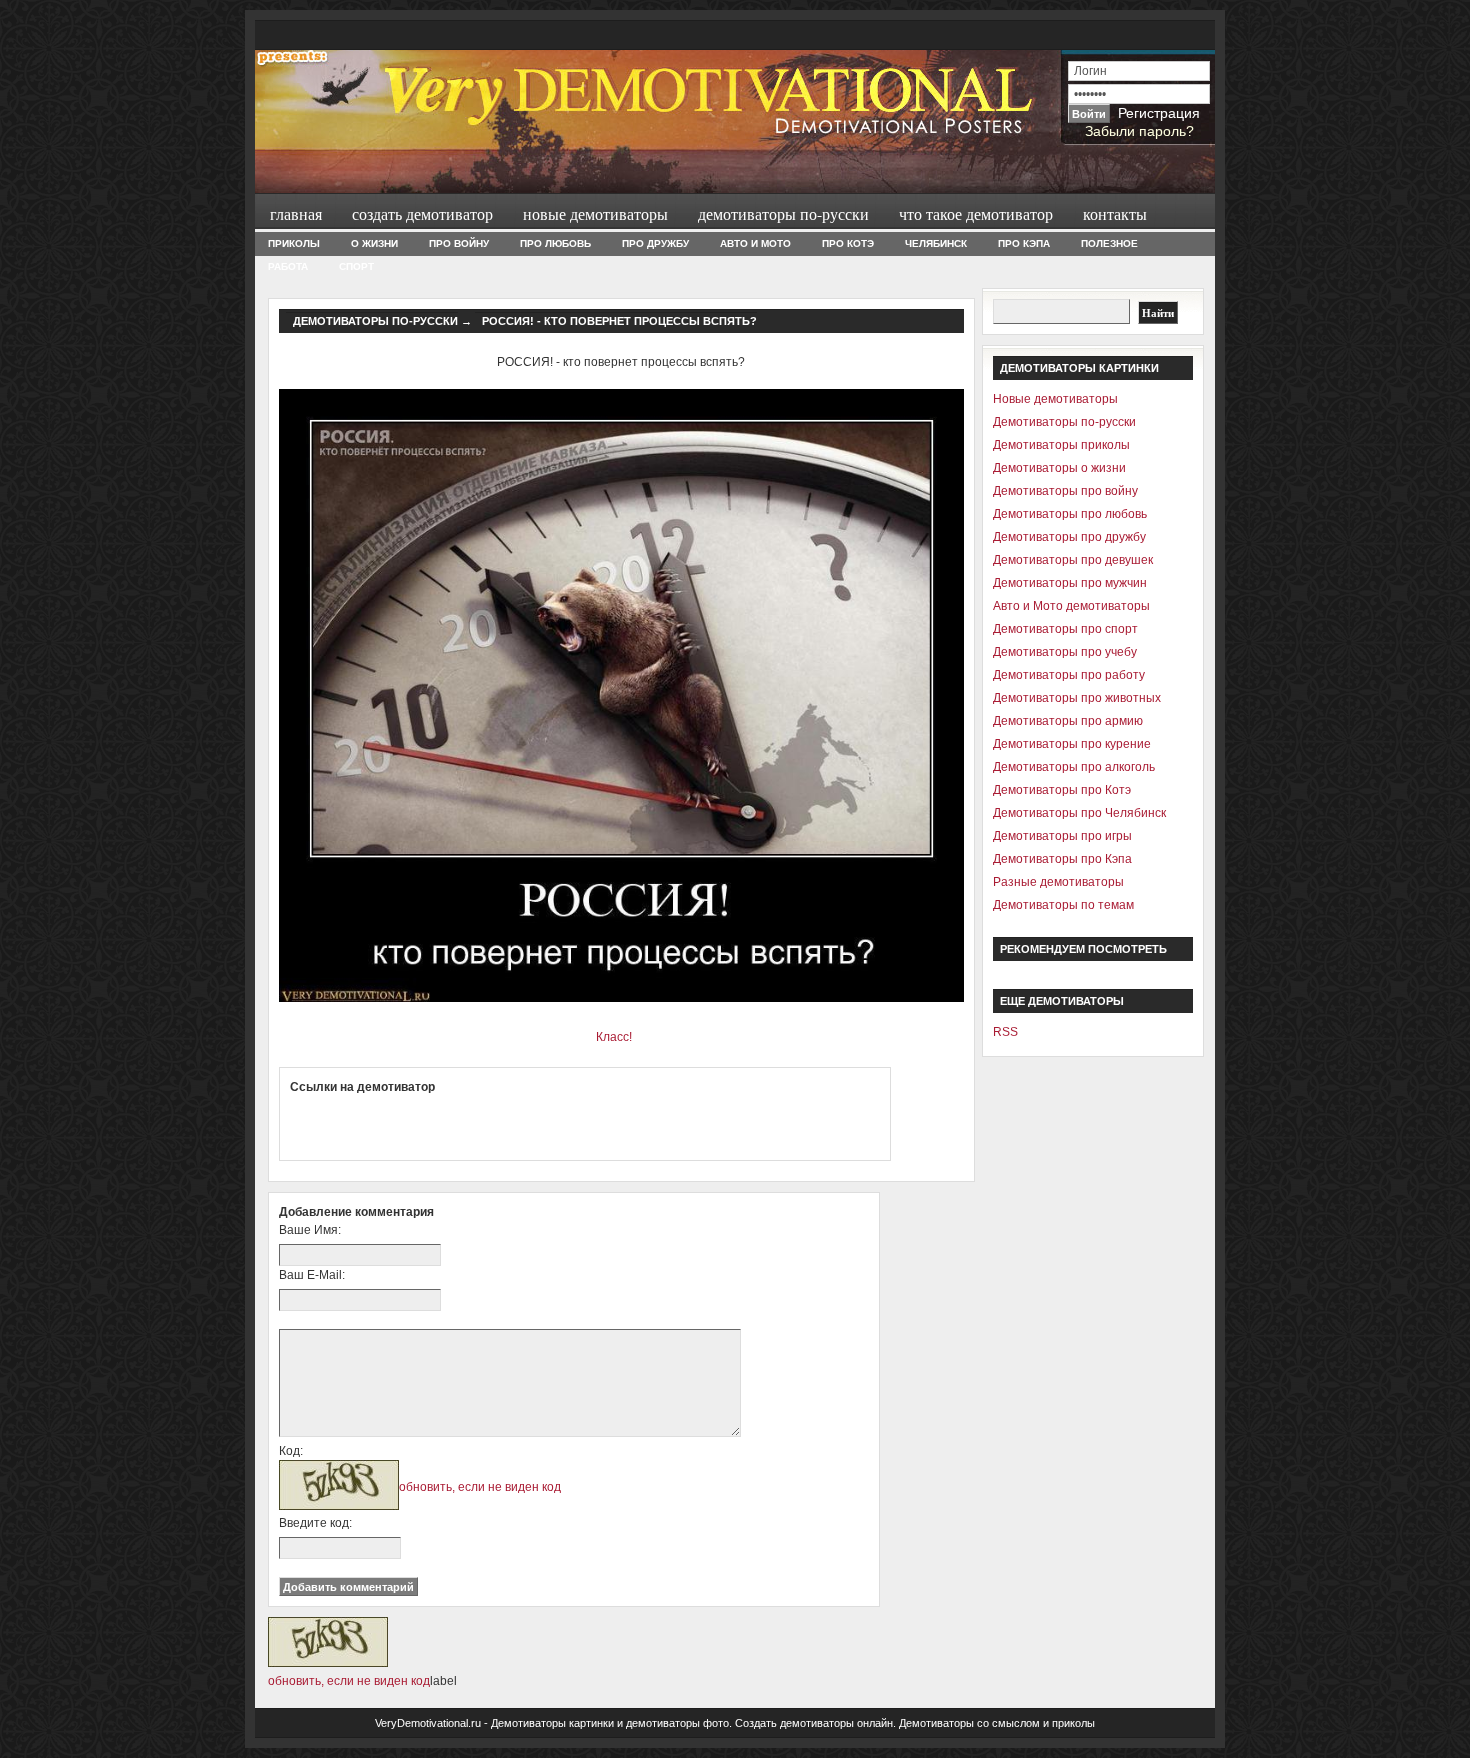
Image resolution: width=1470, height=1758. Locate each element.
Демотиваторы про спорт (1065, 629)
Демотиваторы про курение (1072, 744)
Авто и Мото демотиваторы (1071, 606)
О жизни (374, 243)
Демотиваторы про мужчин (1070, 583)
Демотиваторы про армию (1068, 721)
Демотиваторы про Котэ (1062, 790)
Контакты (1115, 213)
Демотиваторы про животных (1077, 698)
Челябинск (936, 243)
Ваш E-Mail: (312, 1275)
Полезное (1109, 243)
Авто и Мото (755, 243)
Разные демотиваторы (1058, 882)
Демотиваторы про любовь (1070, 514)
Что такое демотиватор (976, 213)
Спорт (356, 266)
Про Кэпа (1024, 243)
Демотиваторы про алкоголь (1074, 767)
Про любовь (555, 243)
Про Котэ (848, 243)
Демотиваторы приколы (1061, 445)
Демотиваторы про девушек (1073, 560)
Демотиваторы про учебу (1065, 652)
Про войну (459, 243)
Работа (288, 266)
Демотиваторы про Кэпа (1062, 859)
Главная (296, 213)
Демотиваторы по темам (1063, 905)
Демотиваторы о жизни (1059, 468)
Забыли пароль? (1139, 131)
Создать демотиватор (422, 213)
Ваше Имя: (310, 1230)
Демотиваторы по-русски (783, 213)
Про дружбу (655, 243)
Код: (291, 1451)
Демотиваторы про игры (1062, 836)
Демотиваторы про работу (1069, 675)
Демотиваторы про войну (1065, 491)
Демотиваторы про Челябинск (1079, 813)
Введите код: (315, 1523)
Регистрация (1159, 113)
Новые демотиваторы (595, 213)
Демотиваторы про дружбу (1069, 537)
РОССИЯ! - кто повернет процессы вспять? (619, 321)
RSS (1005, 1032)
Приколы (294, 243)
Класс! (614, 1037)
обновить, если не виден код (480, 1487)
